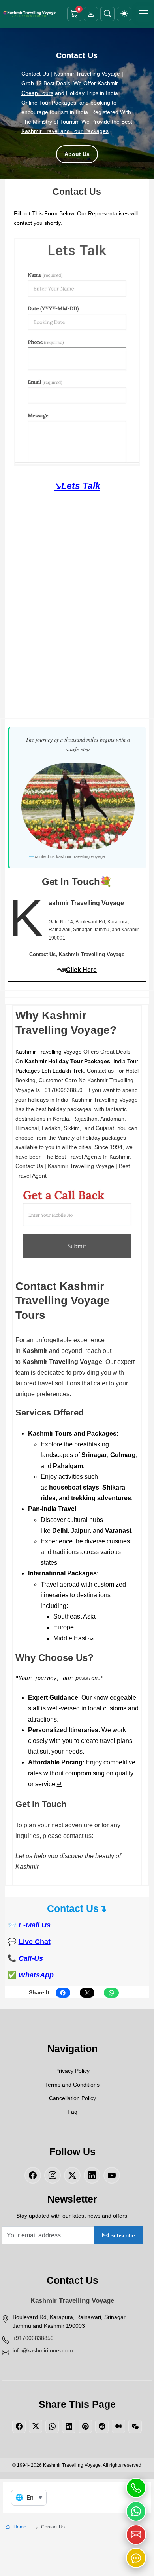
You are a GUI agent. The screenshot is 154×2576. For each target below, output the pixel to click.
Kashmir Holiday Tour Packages (67, 1061)
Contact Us (35, 74)
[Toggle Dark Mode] (124, 14)
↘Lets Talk (77, 486)
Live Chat (35, 1942)
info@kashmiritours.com (43, 2350)
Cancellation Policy (72, 2098)
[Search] (107, 14)
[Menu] (144, 14)
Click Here (81, 970)
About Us (77, 154)
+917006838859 (33, 2338)
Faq (72, 2112)
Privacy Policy (72, 2071)
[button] (136, 2488)
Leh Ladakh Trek (63, 1071)
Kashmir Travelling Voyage (49, 1052)
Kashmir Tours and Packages (72, 1434)
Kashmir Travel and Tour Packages (65, 131)
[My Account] (91, 14)
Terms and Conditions (72, 2085)
